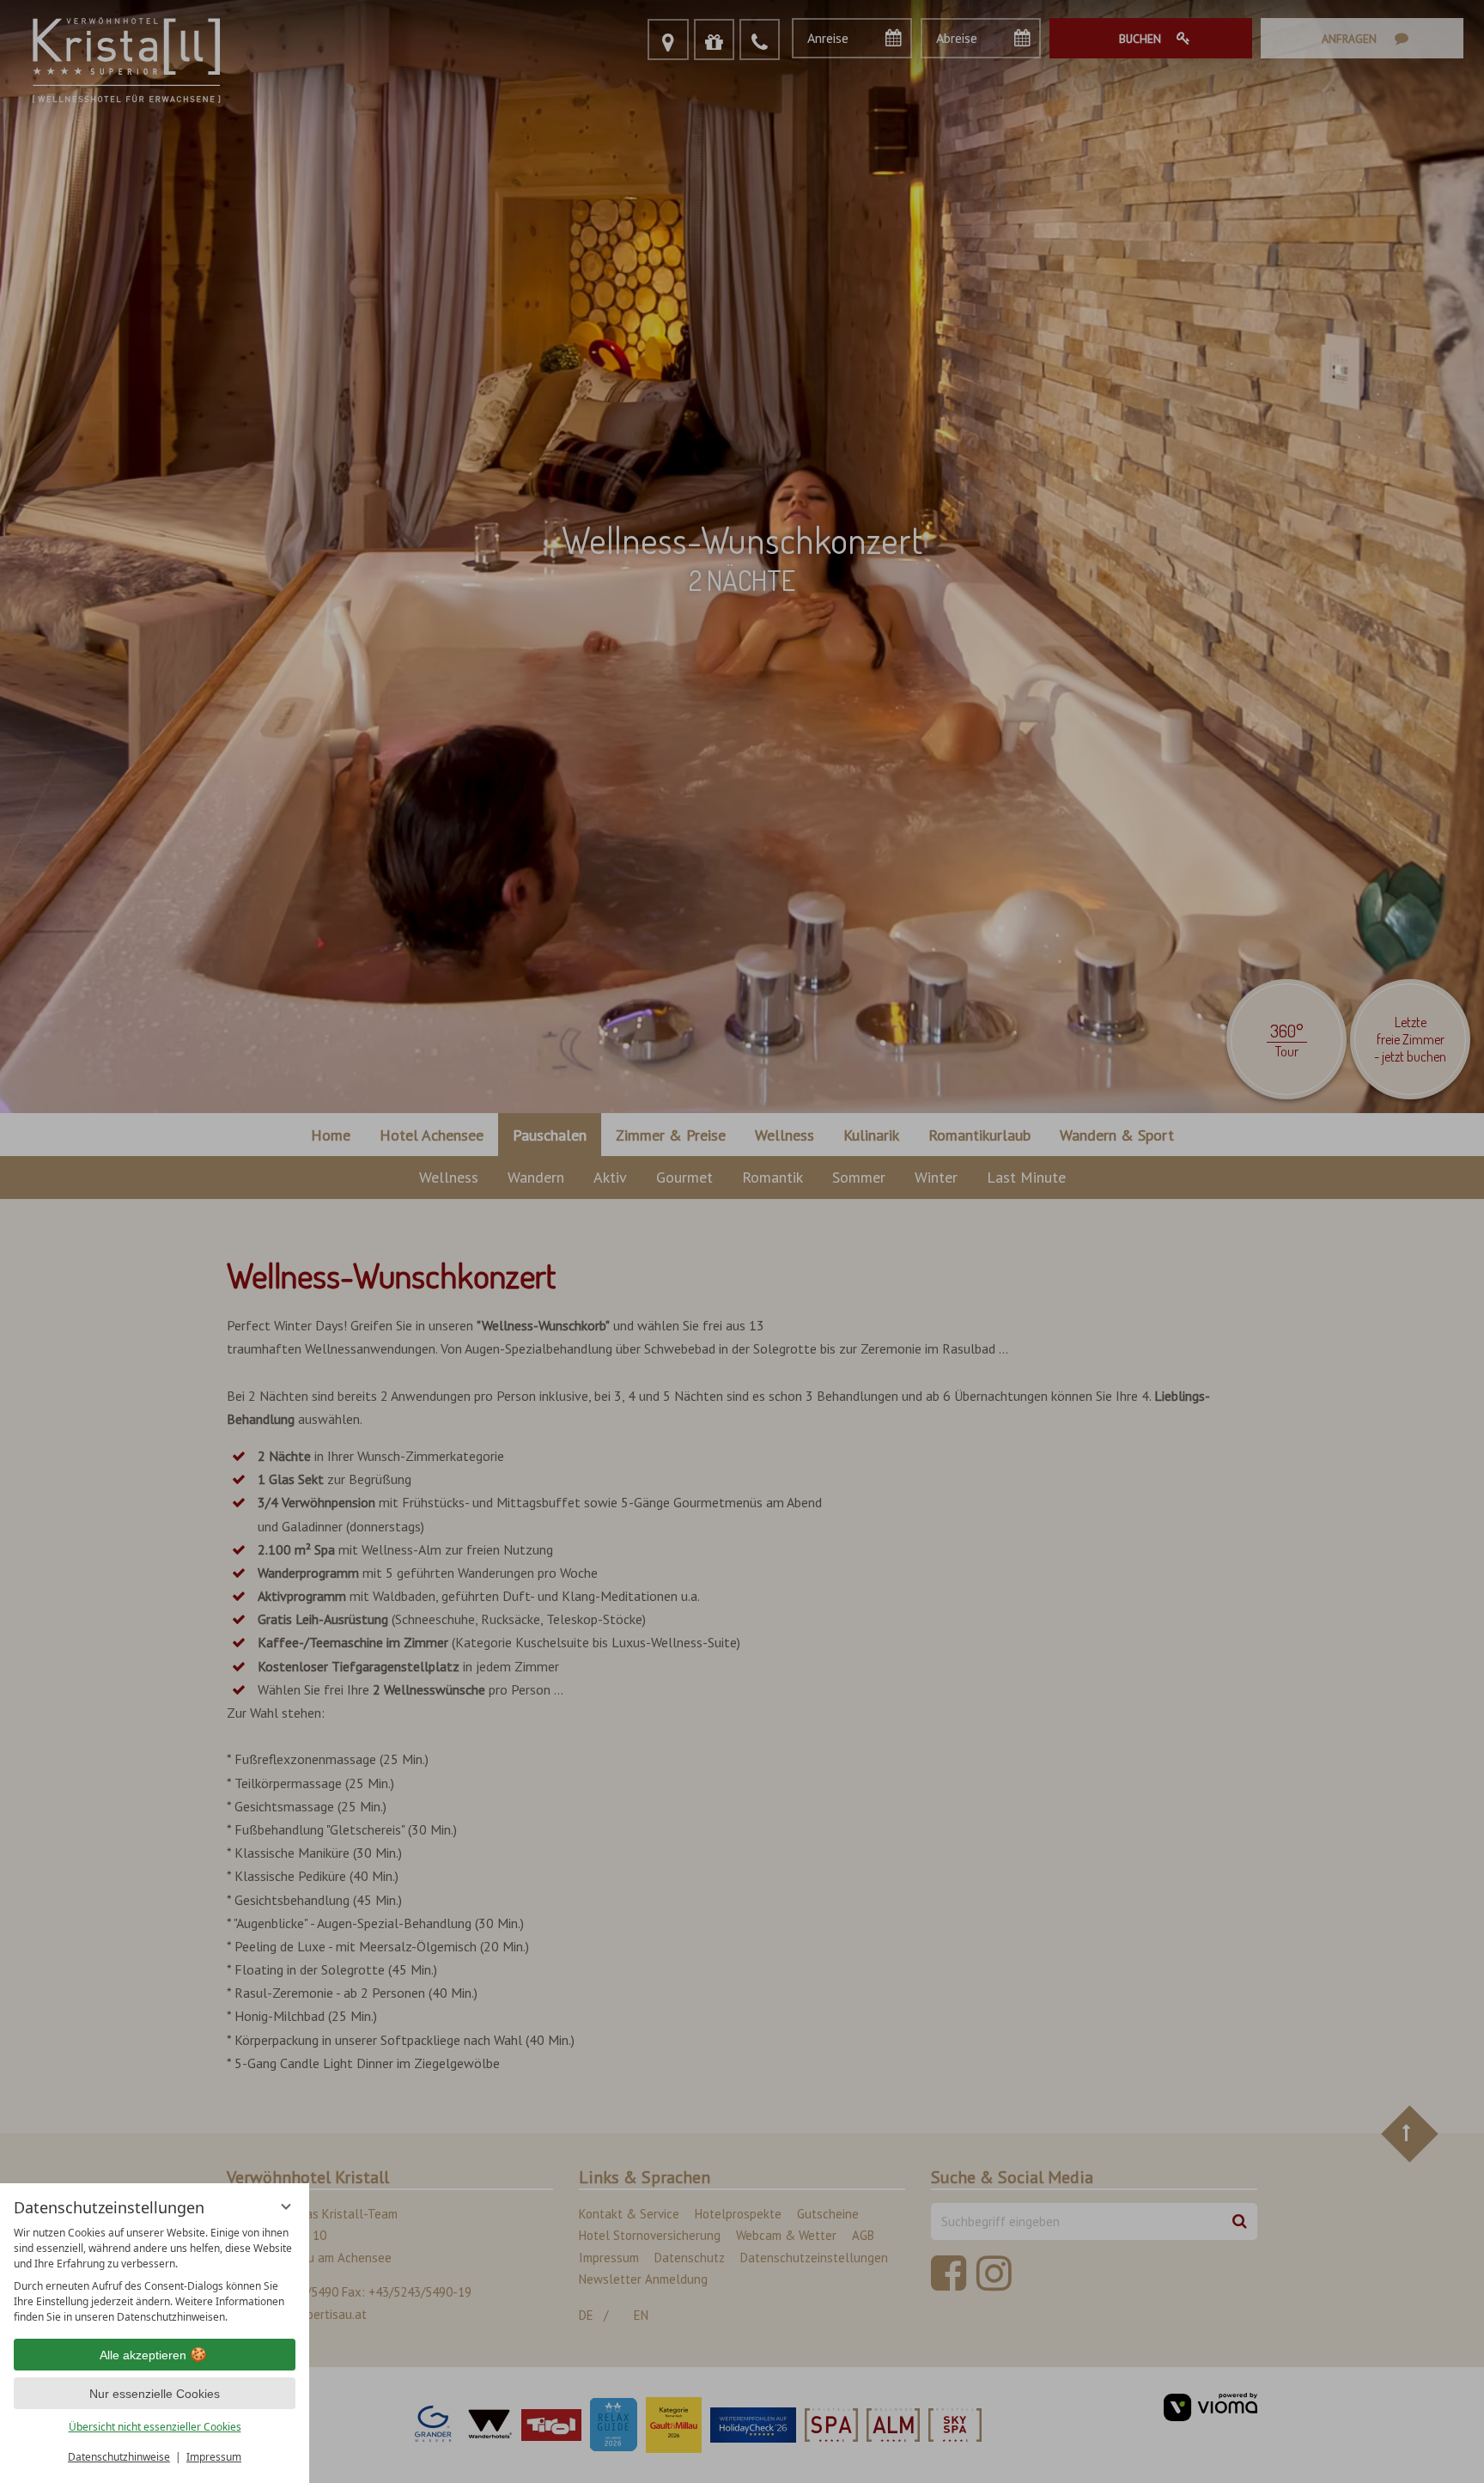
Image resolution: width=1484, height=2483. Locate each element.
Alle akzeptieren (143, 2355)
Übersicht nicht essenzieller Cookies (155, 2427)
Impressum (214, 2457)
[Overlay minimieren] (286, 2206)
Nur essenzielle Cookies (155, 2394)
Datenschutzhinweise (119, 2457)
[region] (155, 2275)
